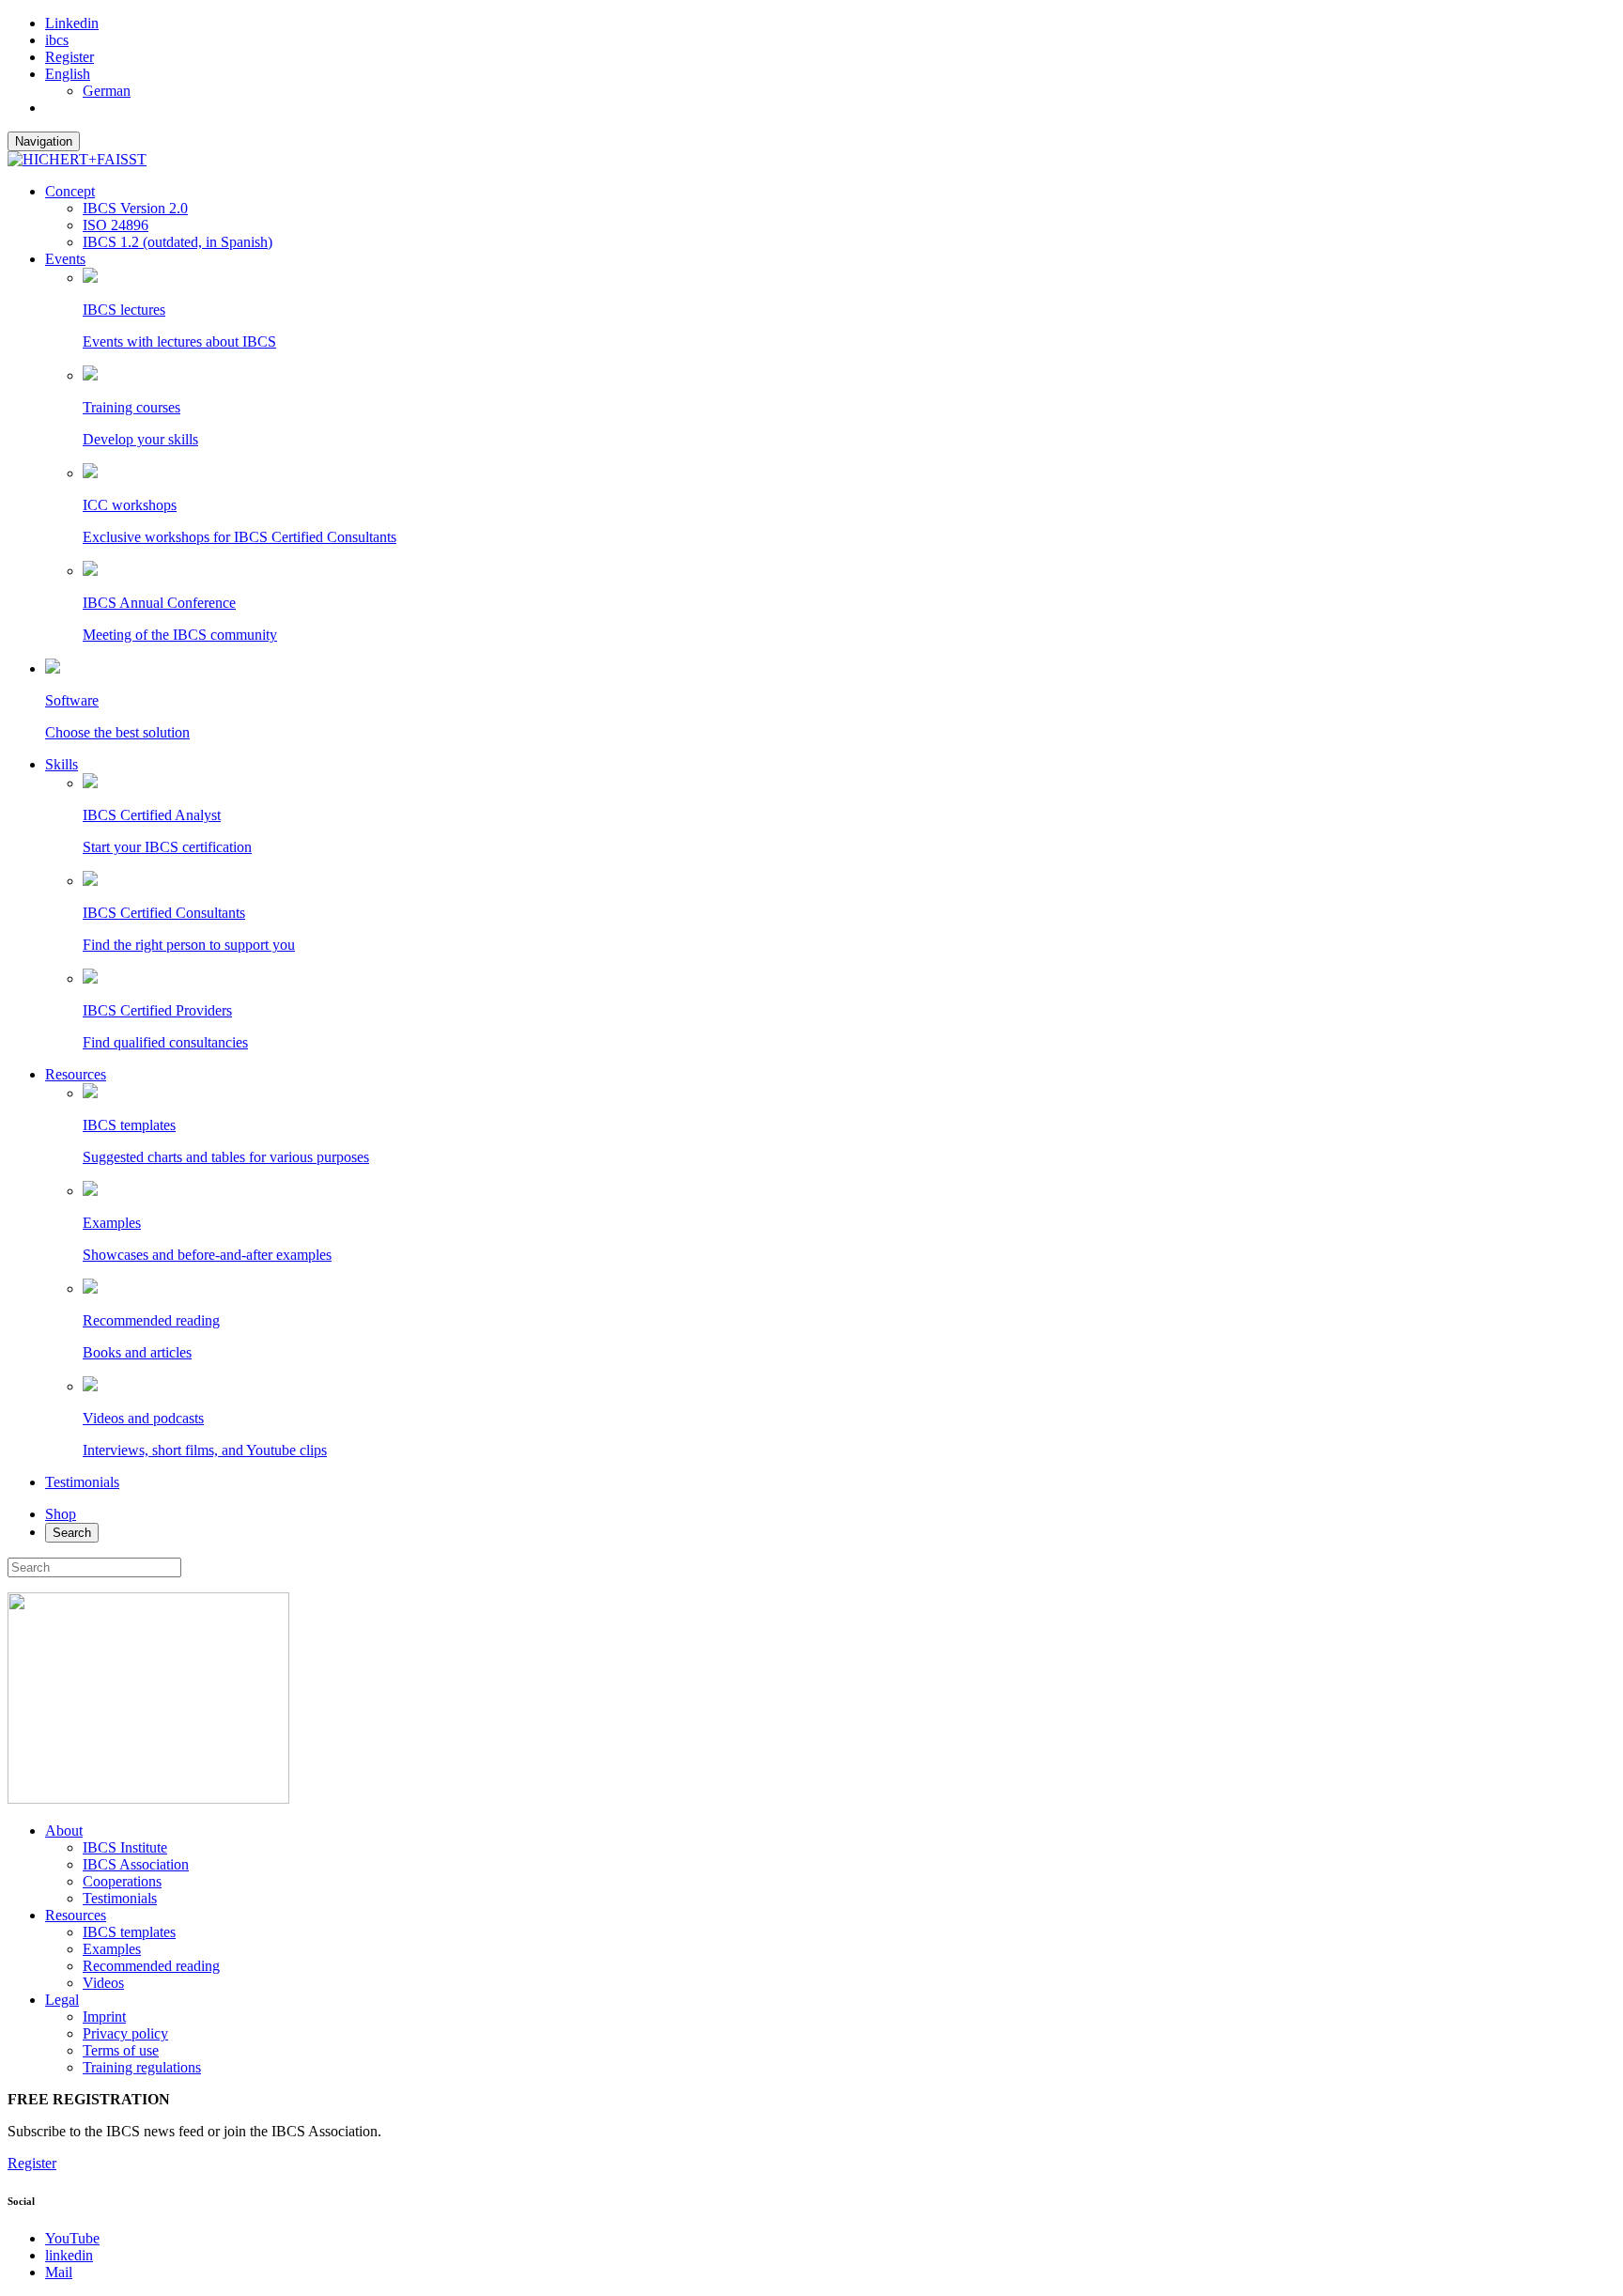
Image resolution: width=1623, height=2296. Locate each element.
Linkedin (72, 23)
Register (70, 57)
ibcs (57, 40)
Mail (59, 2272)
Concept (70, 191)
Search (72, 1533)
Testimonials (82, 1482)
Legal (62, 2000)
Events (65, 259)
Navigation (44, 141)
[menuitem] (68, 74)
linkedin (69, 2255)
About (64, 1831)
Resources (76, 1074)
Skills (62, 764)
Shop (61, 1514)
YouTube (72, 2238)
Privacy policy (125, 2033)
